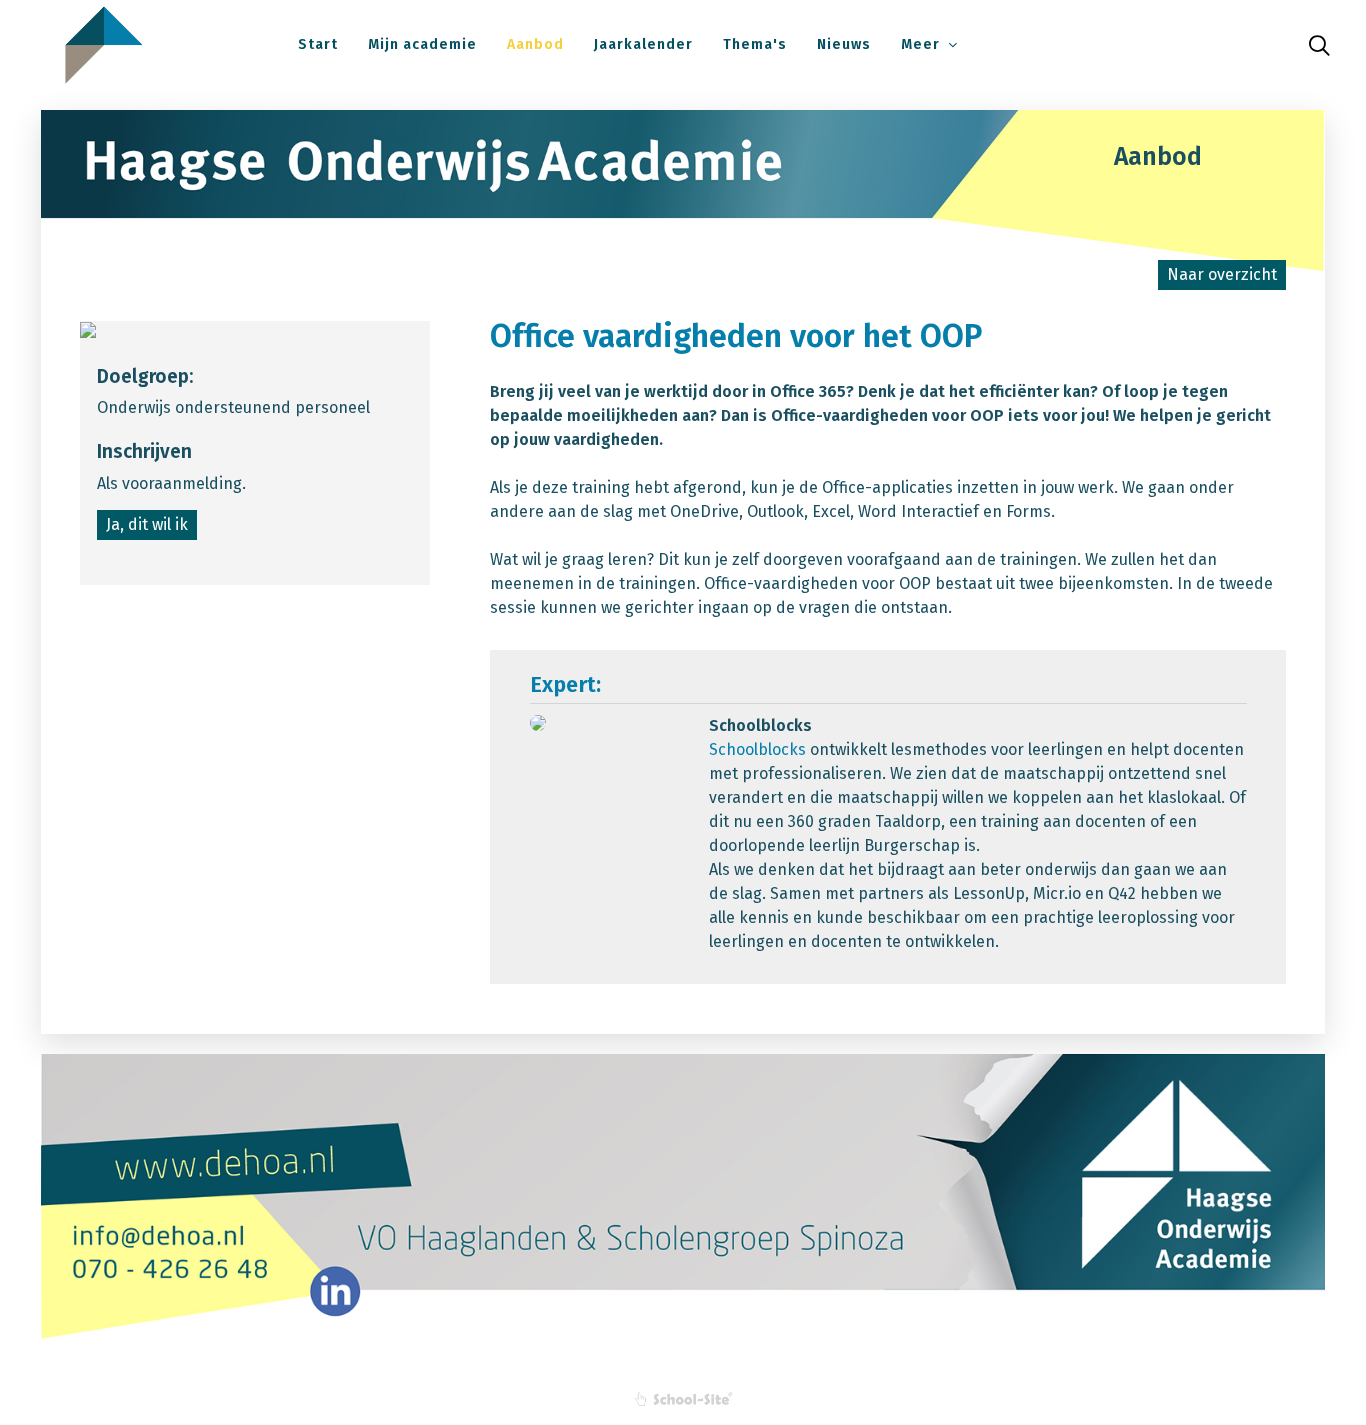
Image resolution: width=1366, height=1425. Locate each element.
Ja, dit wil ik (147, 524)
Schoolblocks (757, 749)
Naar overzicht (1222, 274)
